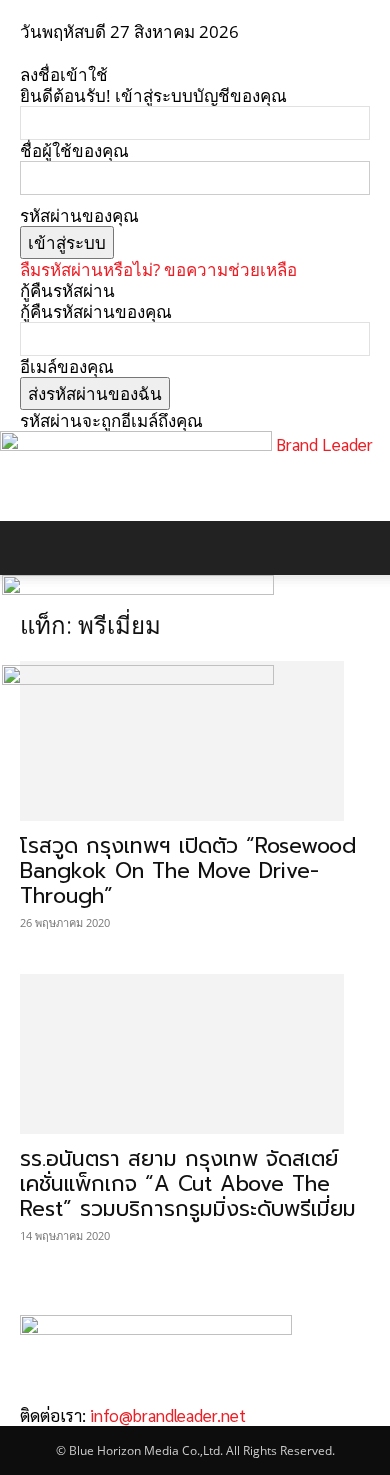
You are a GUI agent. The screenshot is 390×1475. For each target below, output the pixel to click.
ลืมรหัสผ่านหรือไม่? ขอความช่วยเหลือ (158, 269)
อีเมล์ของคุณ (67, 366)
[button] (34, 548)
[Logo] (138, 588)
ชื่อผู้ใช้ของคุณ (74, 150)
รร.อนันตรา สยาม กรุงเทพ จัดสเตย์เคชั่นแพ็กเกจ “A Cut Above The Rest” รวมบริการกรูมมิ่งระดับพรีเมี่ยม (188, 1184)
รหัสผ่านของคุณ (79, 215)
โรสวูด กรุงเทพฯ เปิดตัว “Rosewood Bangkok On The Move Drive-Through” (188, 871)
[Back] (26, 53)
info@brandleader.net (168, 1415)
